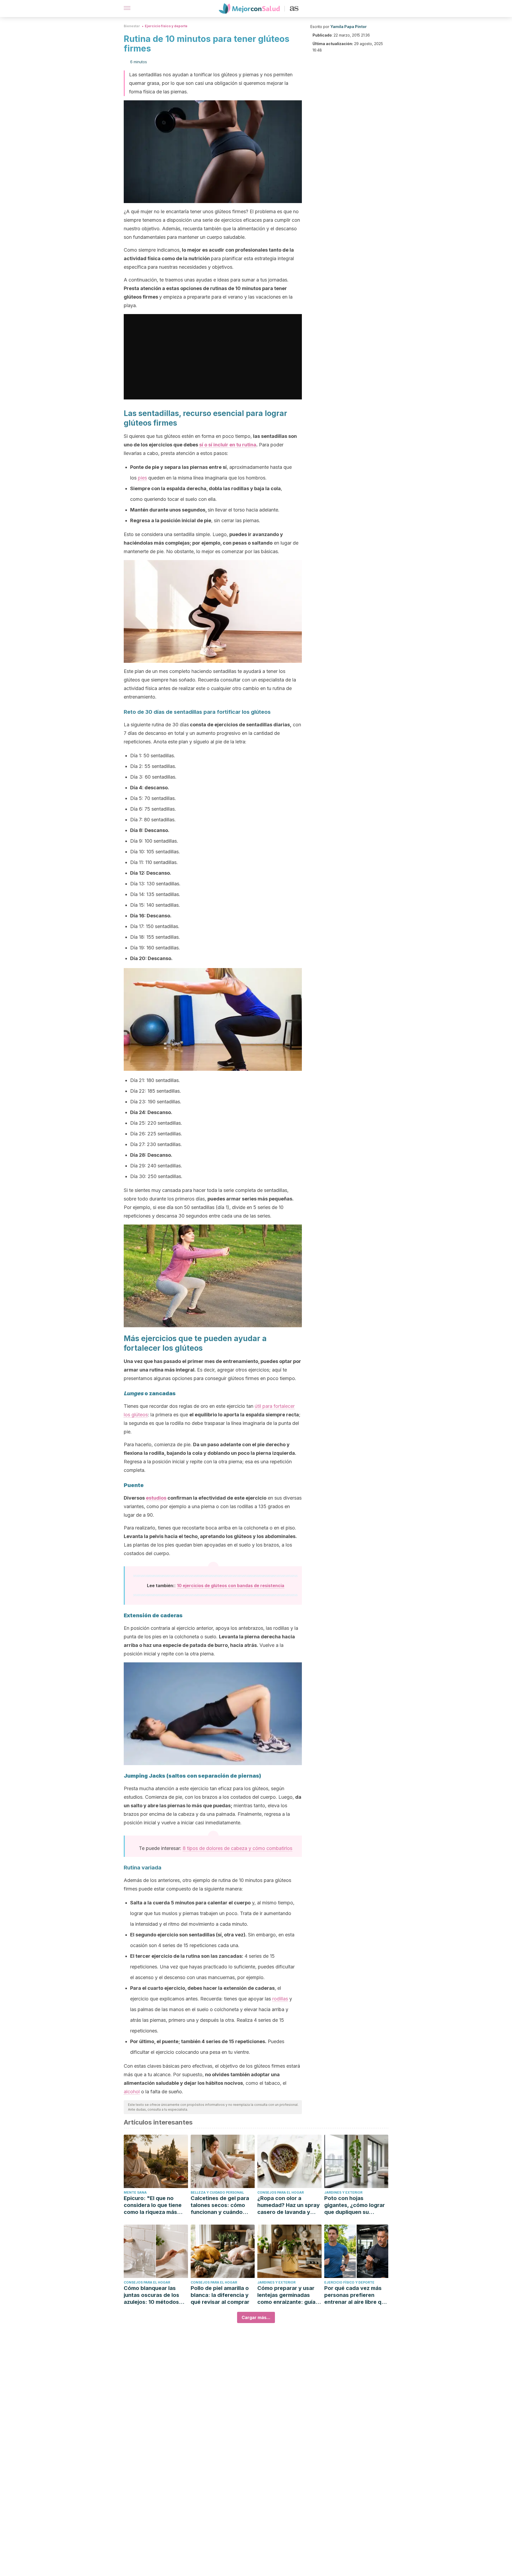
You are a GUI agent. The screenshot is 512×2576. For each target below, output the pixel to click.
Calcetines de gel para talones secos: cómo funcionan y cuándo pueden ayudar (220, 2205)
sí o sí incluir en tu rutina (228, 445)
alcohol (132, 2092)
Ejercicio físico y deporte (166, 26)
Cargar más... (256, 2317)
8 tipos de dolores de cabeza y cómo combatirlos (237, 1848)
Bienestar (132, 26)
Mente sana (135, 2192)
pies (142, 478)
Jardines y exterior (343, 2192)
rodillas (280, 1999)
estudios (156, 1498)
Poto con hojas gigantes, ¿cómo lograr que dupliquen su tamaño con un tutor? (355, 2205)
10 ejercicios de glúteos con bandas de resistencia (231, 1586)
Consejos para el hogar (281, 2192)
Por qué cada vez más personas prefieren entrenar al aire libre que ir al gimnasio (356, 2295)
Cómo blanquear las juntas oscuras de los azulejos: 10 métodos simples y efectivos (151, 2295)
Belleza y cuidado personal (217, 2192)
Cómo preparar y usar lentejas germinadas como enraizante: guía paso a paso (286, 2295)
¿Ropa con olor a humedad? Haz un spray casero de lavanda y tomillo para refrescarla (289, 2205)
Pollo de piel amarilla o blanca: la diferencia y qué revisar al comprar (220, 2295)
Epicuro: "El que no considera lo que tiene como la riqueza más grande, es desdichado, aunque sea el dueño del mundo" (155, 2205)
